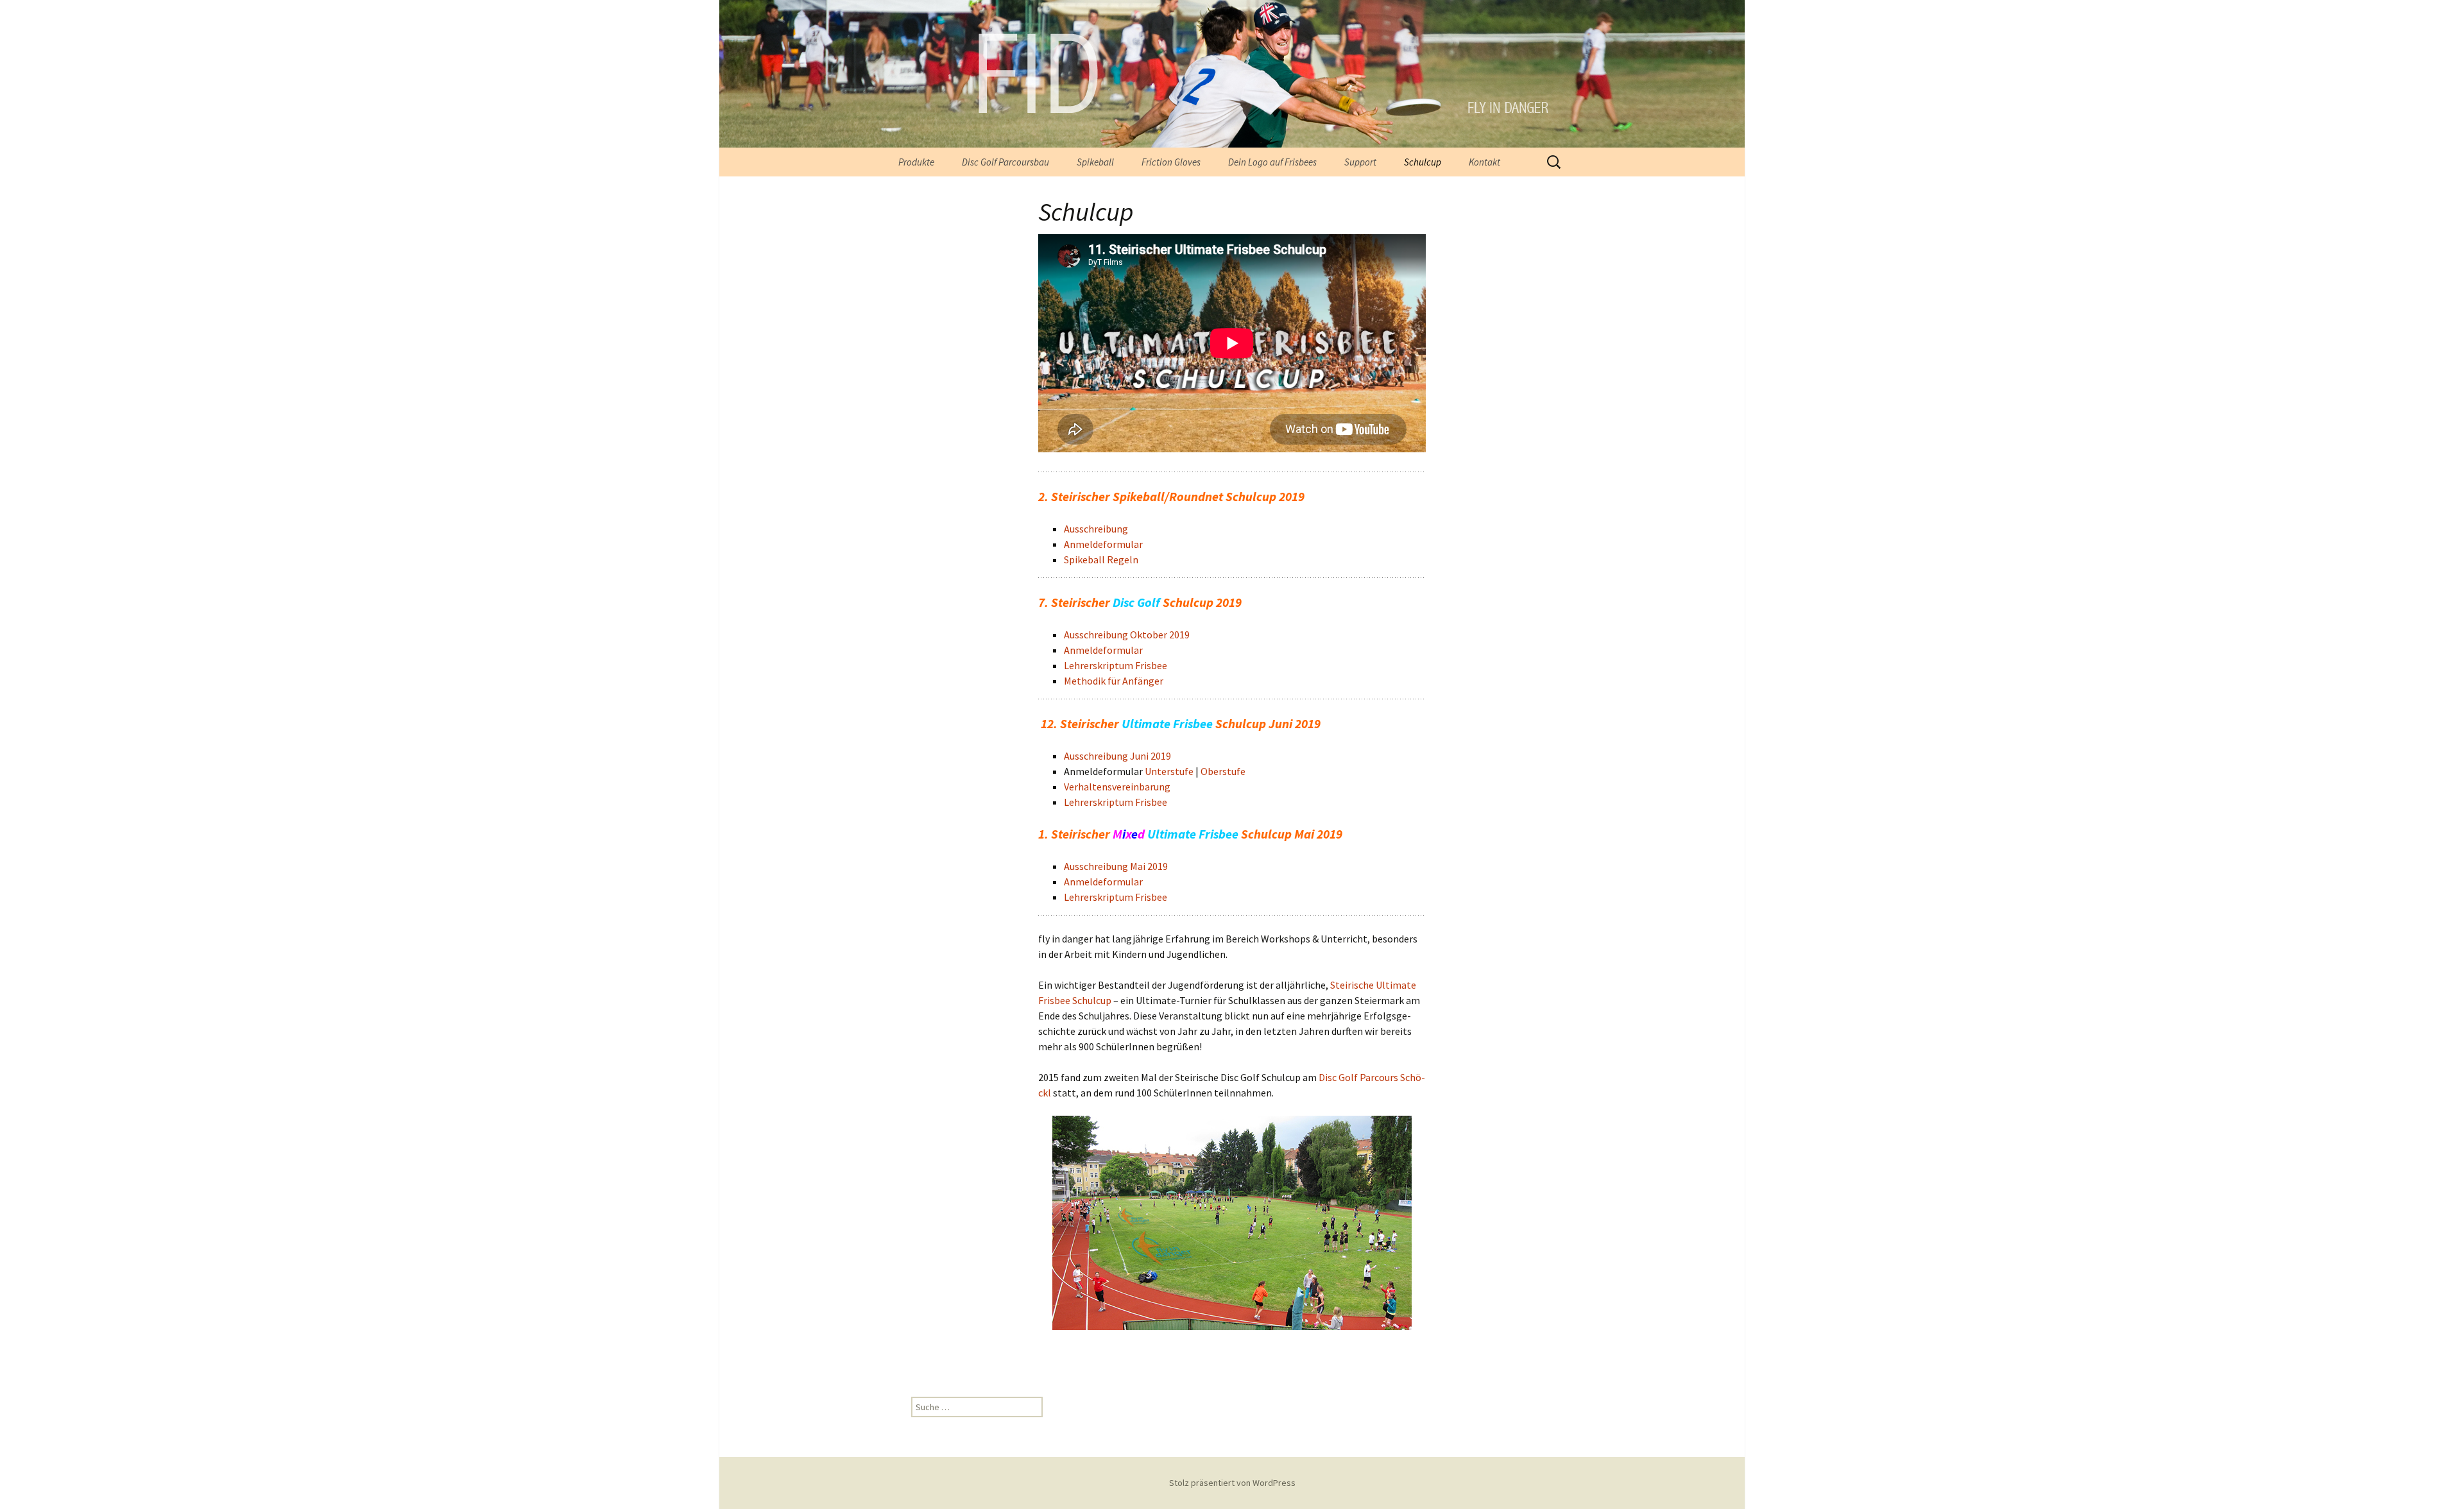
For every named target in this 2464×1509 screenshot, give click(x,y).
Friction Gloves (1171, 162)
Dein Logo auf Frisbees (1272, 162)
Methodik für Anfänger (1114, 681)
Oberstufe (1223, 771)
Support (1360, 162)
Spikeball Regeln (1101, 559)
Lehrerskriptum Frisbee (1116, 665)
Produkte (916, 162)
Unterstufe (1169, 771)
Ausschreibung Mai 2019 (1116, 866)
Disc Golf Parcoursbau (1005, 162)
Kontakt (1484, 162)
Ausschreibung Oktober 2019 (1127, 635)
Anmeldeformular (1103, 544)
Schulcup (1423, 162)
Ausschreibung (1096, 529)
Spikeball (1095, 162)
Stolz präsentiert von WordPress (1232, 1483)
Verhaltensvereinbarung (1117, 787)
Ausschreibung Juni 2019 (1117, 756)
